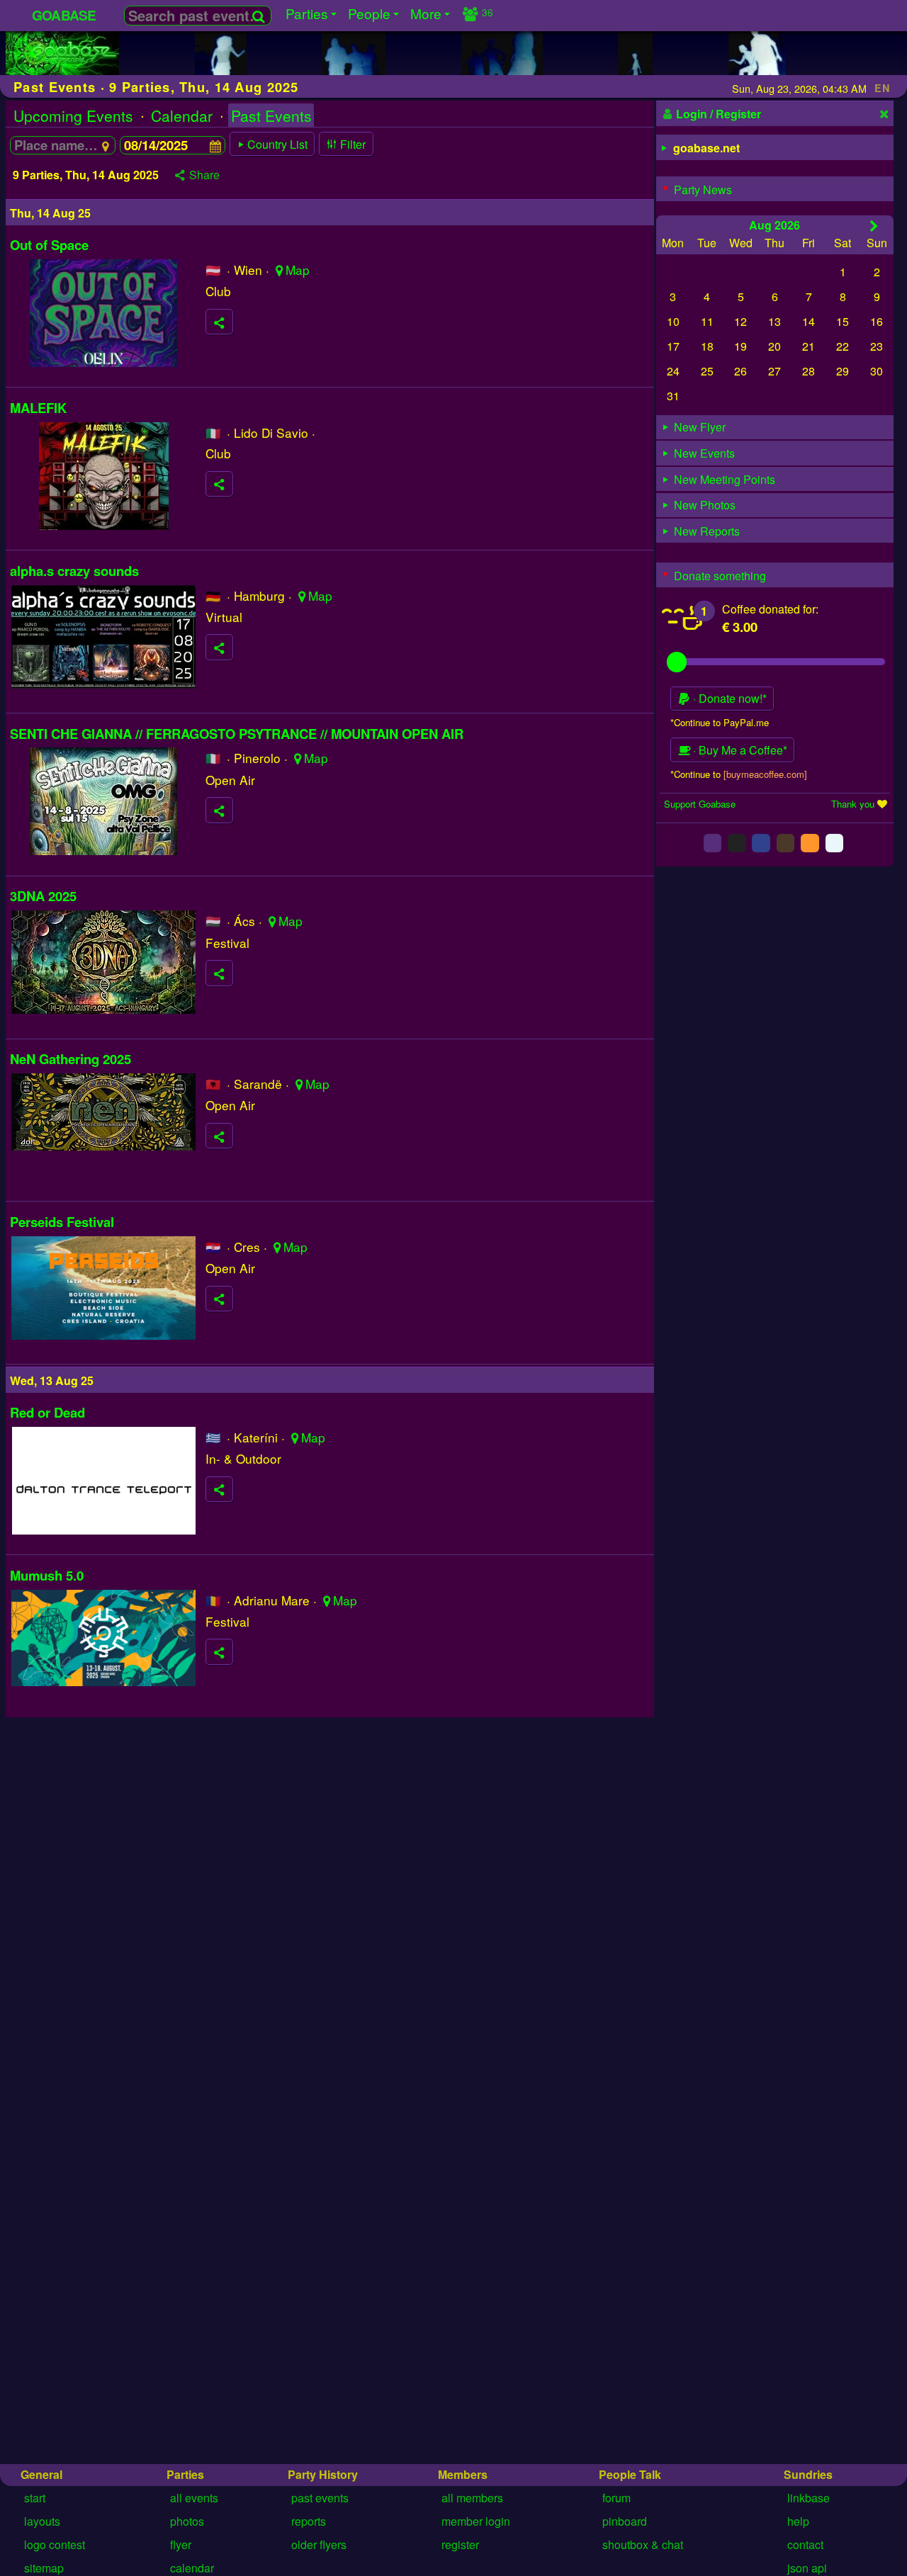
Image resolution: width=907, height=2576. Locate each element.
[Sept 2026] (874, 225)
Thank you (853, 803)
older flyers (319, 2544)
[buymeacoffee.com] (765, 773)
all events (194, 2498)
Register (460, 2544)
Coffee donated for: (770, 608)
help (798, 2521)
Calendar (182, 115)
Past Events (271, 115)
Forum (616, 2498)
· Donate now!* (728, 698)
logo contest (55, 2544)
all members (472, 2498)
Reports (309, 2521)
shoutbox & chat (643, 2544)
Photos (187, 2521)
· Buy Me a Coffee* (739, 750)
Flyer (181, 2544)
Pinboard (625, 2521)
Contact (805, 2544)
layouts (42, 2521)
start (35, 2498)
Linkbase (809, 2498)
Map (298, 270)
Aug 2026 (774, 224)
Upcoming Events (73, 115)
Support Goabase (700, 803)
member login (476, 2521)
